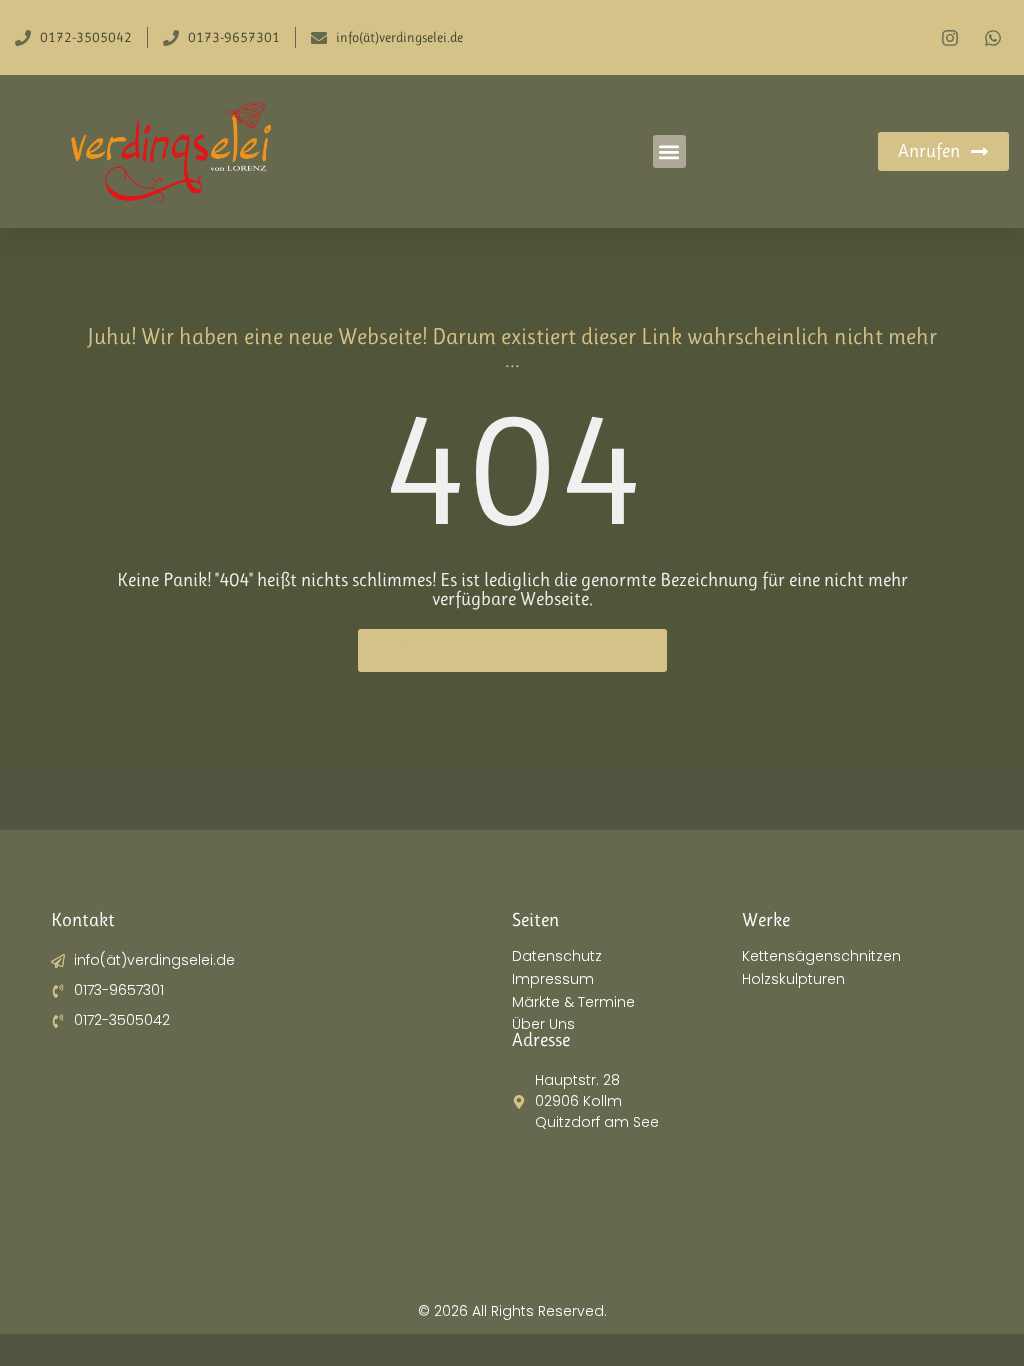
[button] (669, 151)
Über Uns (543, 1024)
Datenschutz (557, 956)
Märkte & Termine (573, 1002)
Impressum (553, 979)
